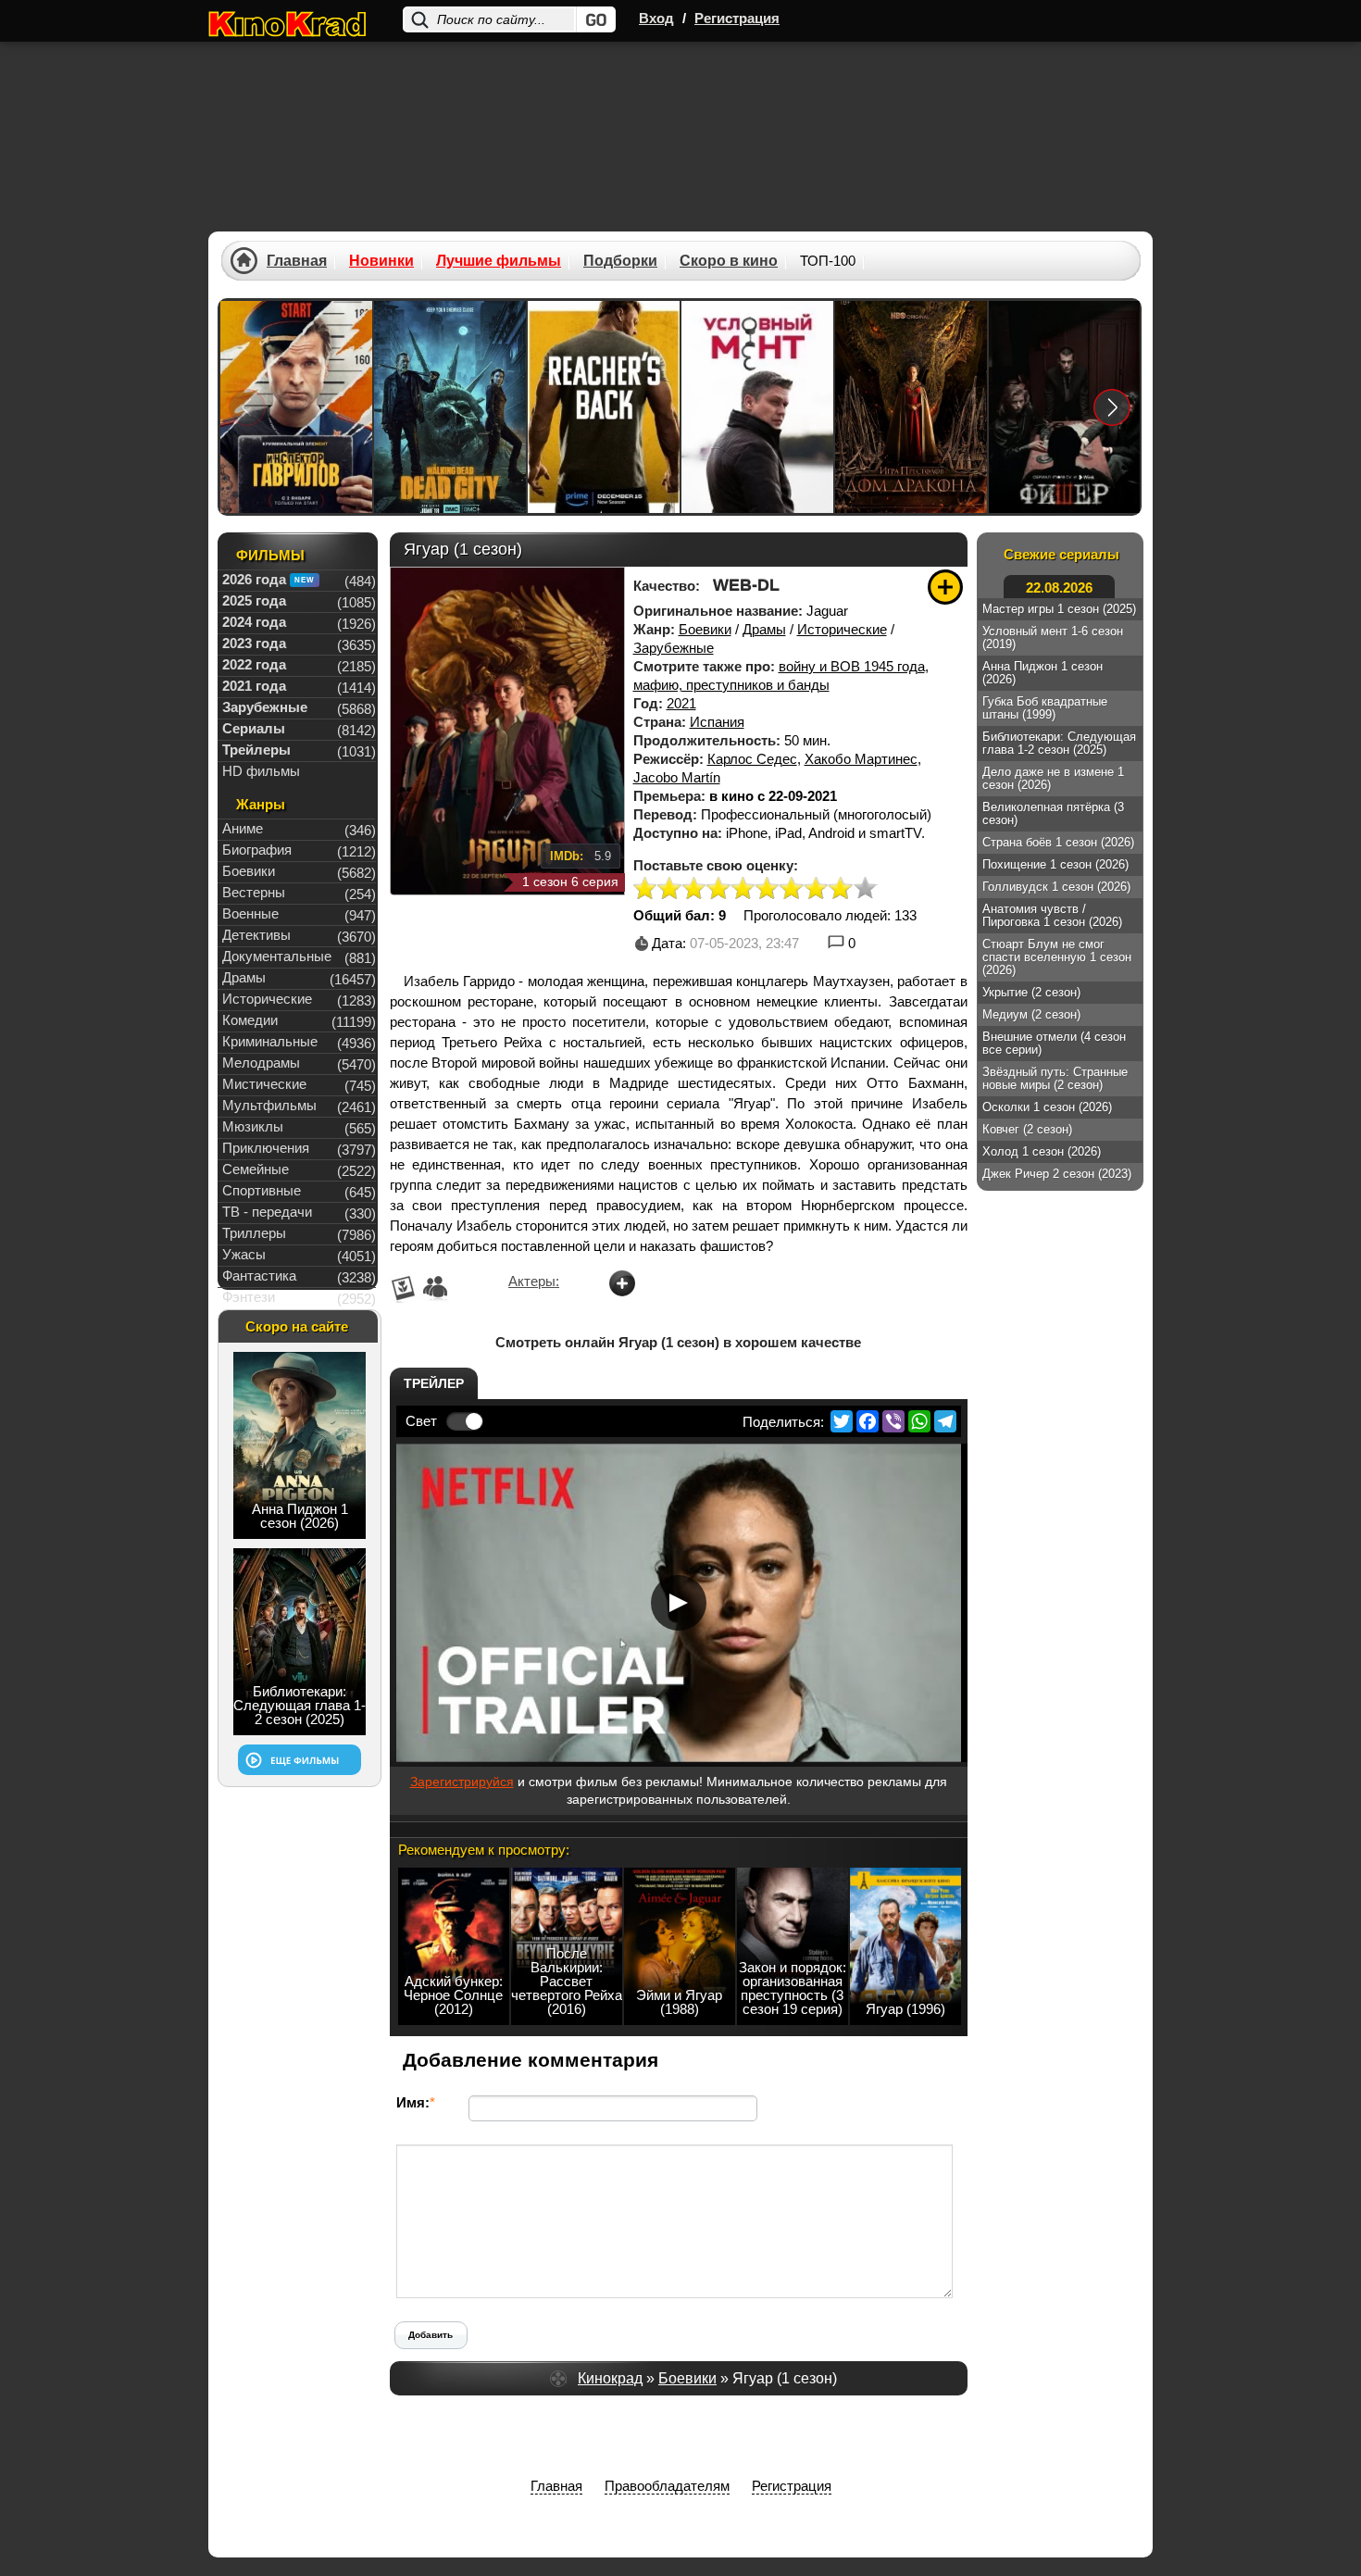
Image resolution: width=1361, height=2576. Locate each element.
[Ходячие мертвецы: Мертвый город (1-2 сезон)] (450, 407)
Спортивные (262, 1190)
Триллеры (254, 1233)
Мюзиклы (253, 1126)
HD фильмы (261, 771)
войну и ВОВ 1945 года (852, 666)
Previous (247, 407)
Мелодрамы (261, 1063)
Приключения (266, 1148)
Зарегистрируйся (462, 1782)
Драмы (764, 629)
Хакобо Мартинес (861, 759)
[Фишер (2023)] (1065, 407)
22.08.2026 (1059, 588)
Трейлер (434, 1383)
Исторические (842, 629)
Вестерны (254, 892)
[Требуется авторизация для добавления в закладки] (945, 587)
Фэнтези (249, 1297)
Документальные (277, 956)
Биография (257, 850)
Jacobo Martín (677, 777)
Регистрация (737, 18)
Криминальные (270, 1041)
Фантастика (259, 1275)
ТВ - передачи (267, 1212)
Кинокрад (610, 2378)
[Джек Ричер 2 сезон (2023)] (604, 407)
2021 (681, 703)
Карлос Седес (752, 759)
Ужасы (244, 1254)
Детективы (256, 935)
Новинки (381, 261)
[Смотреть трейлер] (679, 1603)
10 (865, 889)
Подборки (620, 261)
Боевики (705, 629)
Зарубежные (674, 648)
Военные (250, 913)
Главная (297, 261)
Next (1112, 407)
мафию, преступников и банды (731, 685)
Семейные (256, 1169)
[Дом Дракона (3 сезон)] (911, 407)
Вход (656, 18)
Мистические (264, 1084)
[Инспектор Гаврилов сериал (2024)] (296, 407)
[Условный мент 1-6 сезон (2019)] (757, 407)
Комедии (250, 1020)
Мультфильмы (269, 1105)
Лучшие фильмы (499, 261)
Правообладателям (667, 2486)
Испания (717, 722)
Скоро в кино (729, 261)
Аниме (243, 828)
